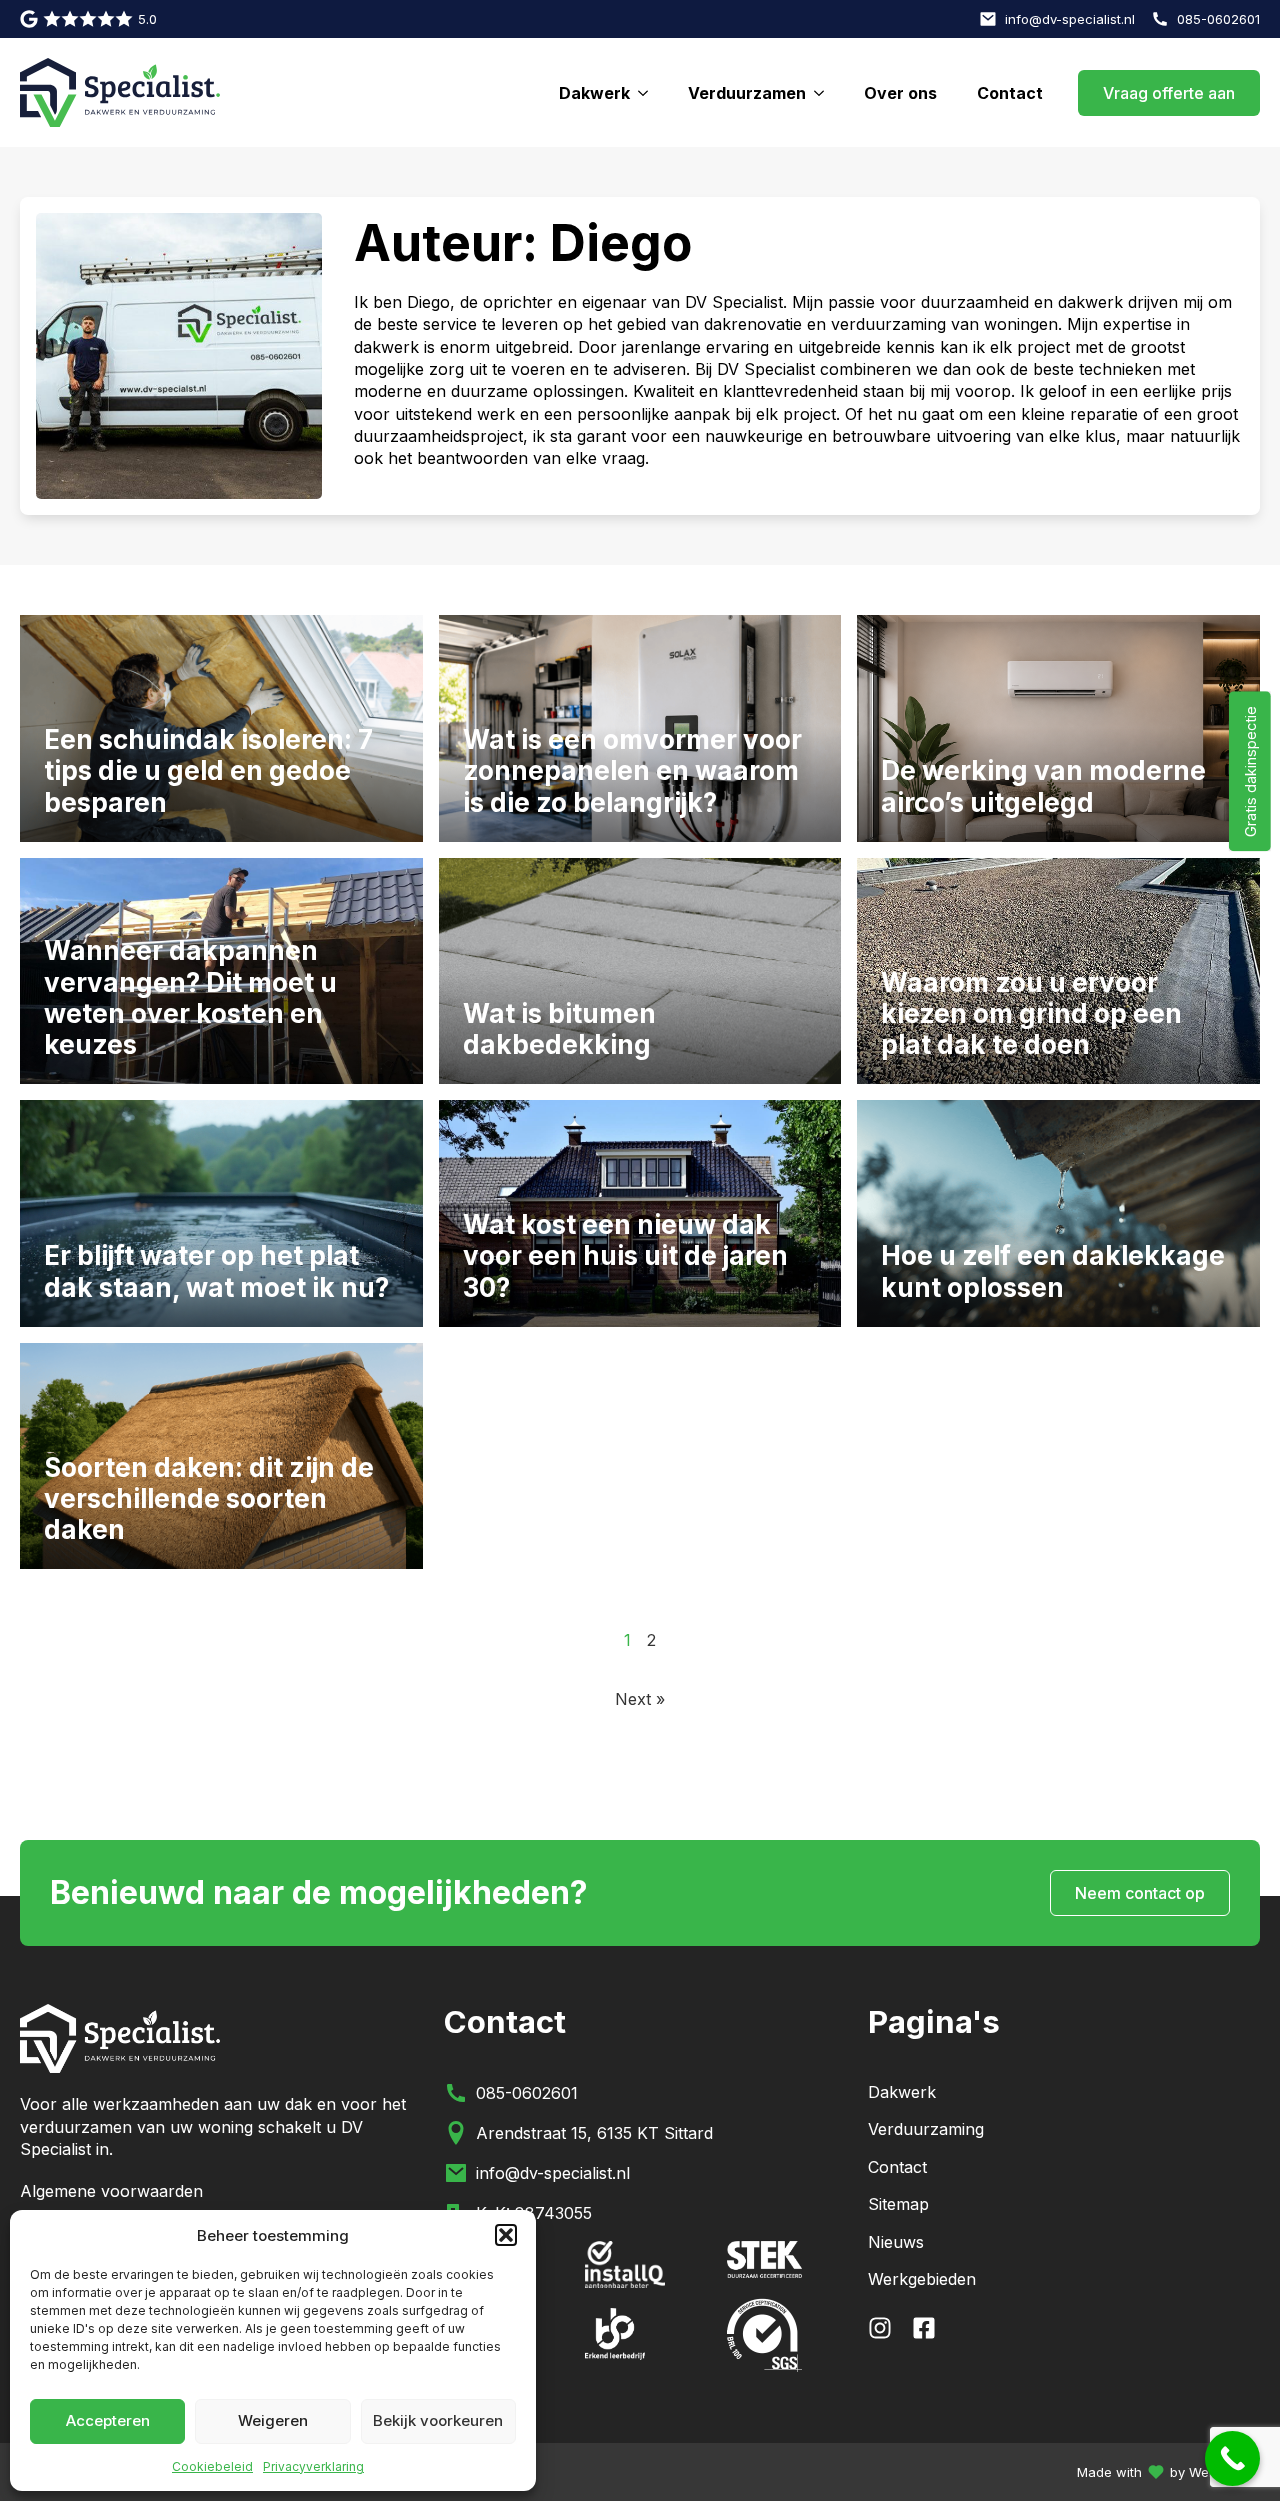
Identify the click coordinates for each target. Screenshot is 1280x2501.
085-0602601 (527, 2093)
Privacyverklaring (313, 2466)
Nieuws (896, 2242)
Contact (1010, 93)
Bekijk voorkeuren (438, 2420)
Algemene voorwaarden (111, 2191)
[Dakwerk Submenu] (649, 93)
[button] (506, 2235)
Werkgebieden (922, 2279)
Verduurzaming (926, 2129)
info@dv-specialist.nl (553, 2173)
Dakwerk (594, 93)
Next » (640, 1699)
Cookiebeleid (212, 2466)
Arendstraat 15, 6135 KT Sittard (594, 2133)
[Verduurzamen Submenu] (825, 93)
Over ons (900, 93)
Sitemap (898, 2204)
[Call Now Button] (1232, 2458)
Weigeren (273, 2420)
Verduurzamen (747, 93)
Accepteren (108, 2420)
